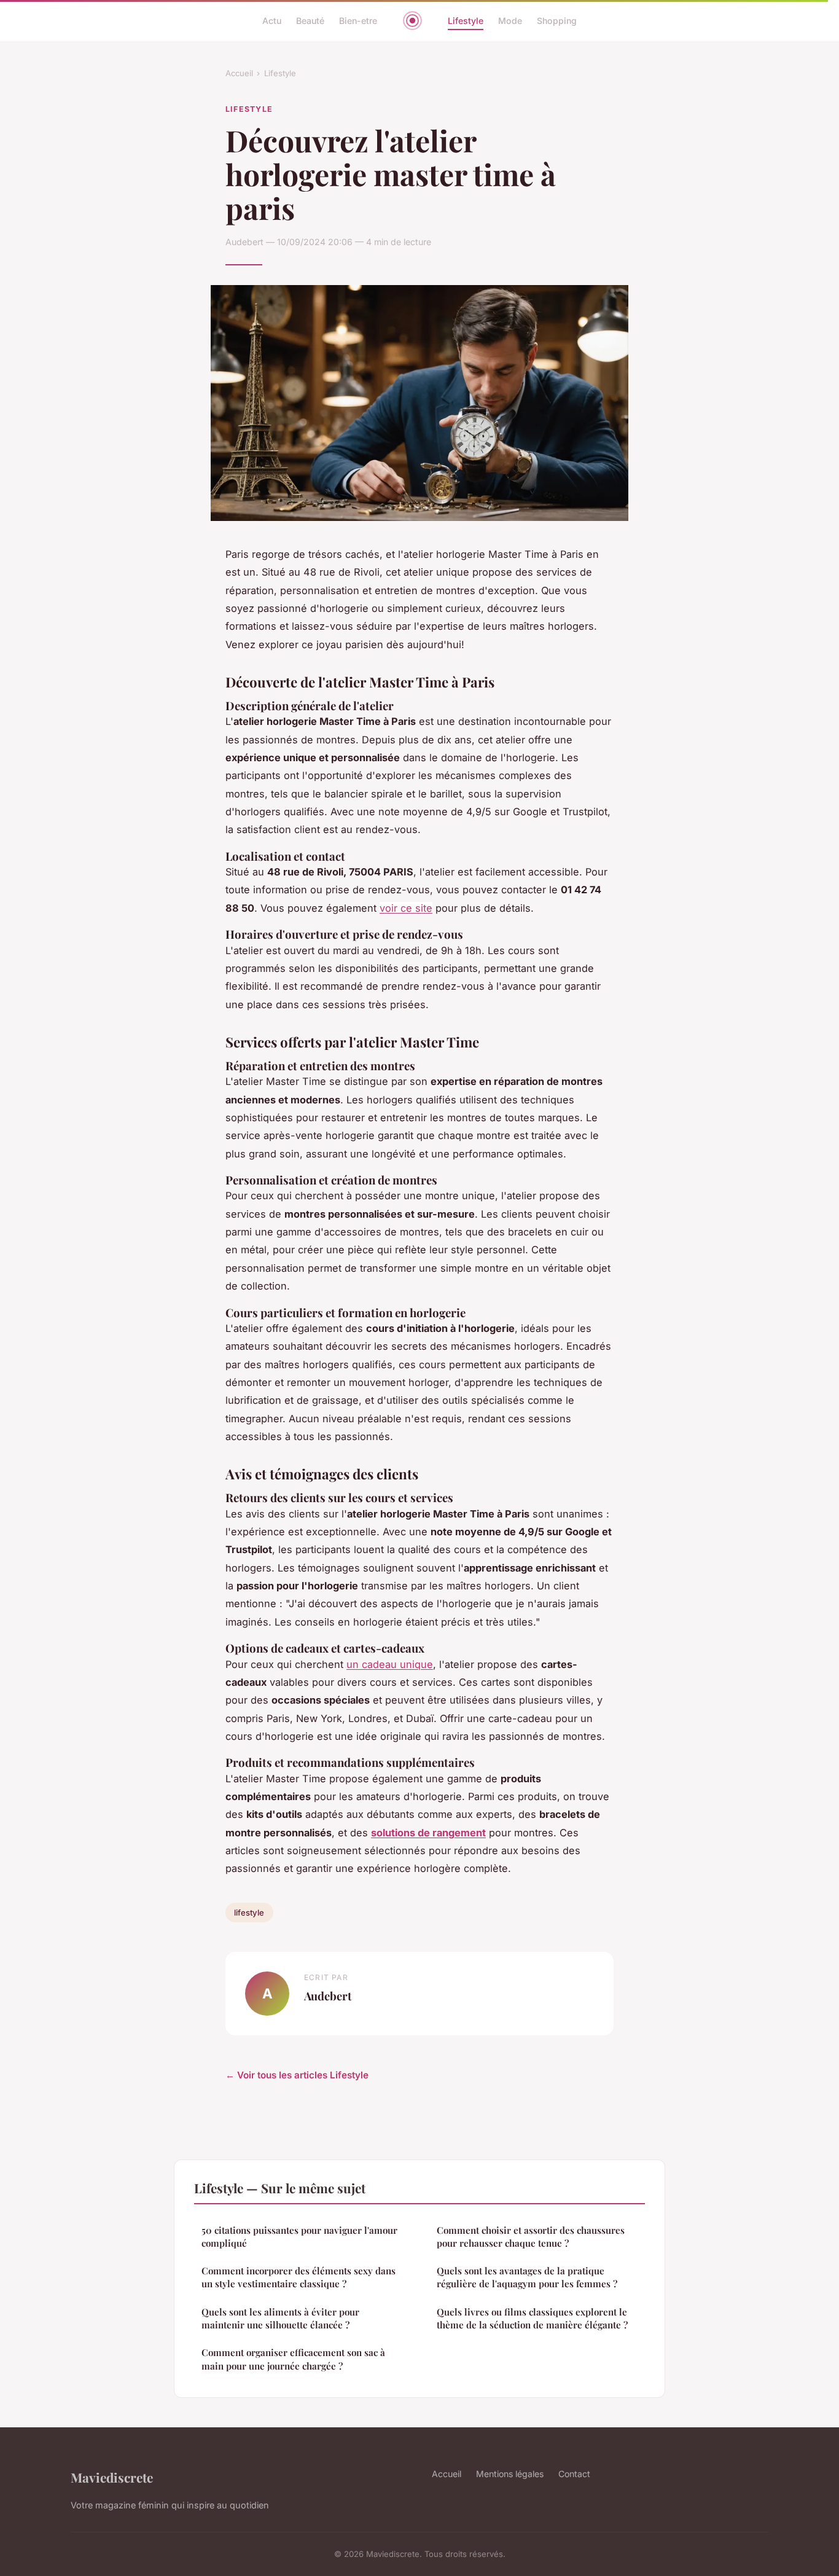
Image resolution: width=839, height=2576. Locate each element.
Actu (272, 21)
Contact (574, 2474)
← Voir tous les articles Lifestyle (297, 2075)
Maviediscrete (112, 2477)
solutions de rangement (428, 1833)
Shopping (557, 21)
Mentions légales (510, 2474)
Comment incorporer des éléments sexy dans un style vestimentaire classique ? (299, 2277)
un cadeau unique (390, 1664)
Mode (510, 21)
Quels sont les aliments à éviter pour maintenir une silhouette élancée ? (280, 2318)
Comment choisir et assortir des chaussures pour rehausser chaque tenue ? (531, 2237)
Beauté (310, 21)
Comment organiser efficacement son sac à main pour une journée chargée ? (293, 2359)
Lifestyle (466, 21)
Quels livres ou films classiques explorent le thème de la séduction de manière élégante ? (532, 2318)
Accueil (239, 73)
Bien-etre (358, 21)
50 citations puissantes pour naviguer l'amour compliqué (299, 2237)
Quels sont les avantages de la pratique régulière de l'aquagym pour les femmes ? (527, 2277)
